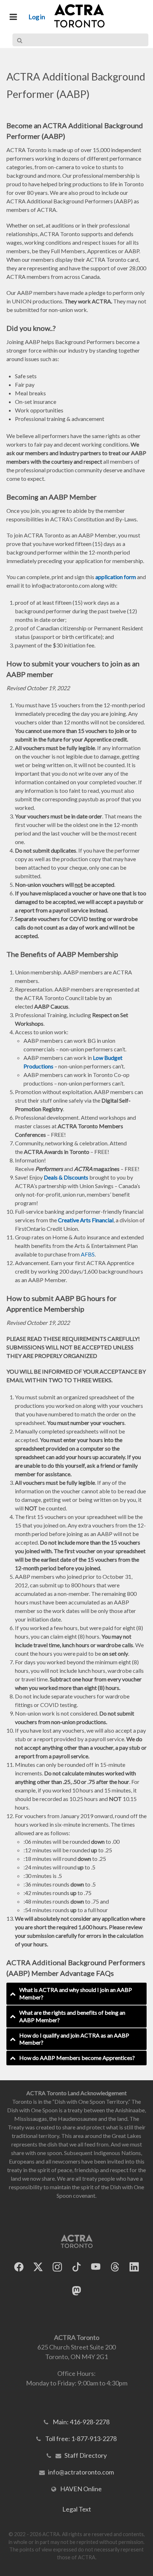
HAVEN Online (81, 2489)
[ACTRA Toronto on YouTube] (96, 2267)
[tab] (76, 1994)
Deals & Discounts (66, 1177)
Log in (37, 17)
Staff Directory (86, 2455)
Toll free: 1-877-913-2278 (81, 2439)
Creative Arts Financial (86, 1220)
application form (116, 577)
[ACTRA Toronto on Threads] (115, 2267)
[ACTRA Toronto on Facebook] (19, 2267)
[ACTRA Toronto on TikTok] (76, 2267)
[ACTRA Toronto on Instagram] (57, 2267)
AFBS (88, 1254)
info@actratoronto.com (81, 2472)
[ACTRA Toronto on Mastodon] (76, 2291)
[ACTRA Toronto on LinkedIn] (134, 2267)
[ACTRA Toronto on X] (38, 2267)
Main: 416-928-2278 (81, 2422)
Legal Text (77, 2509)
